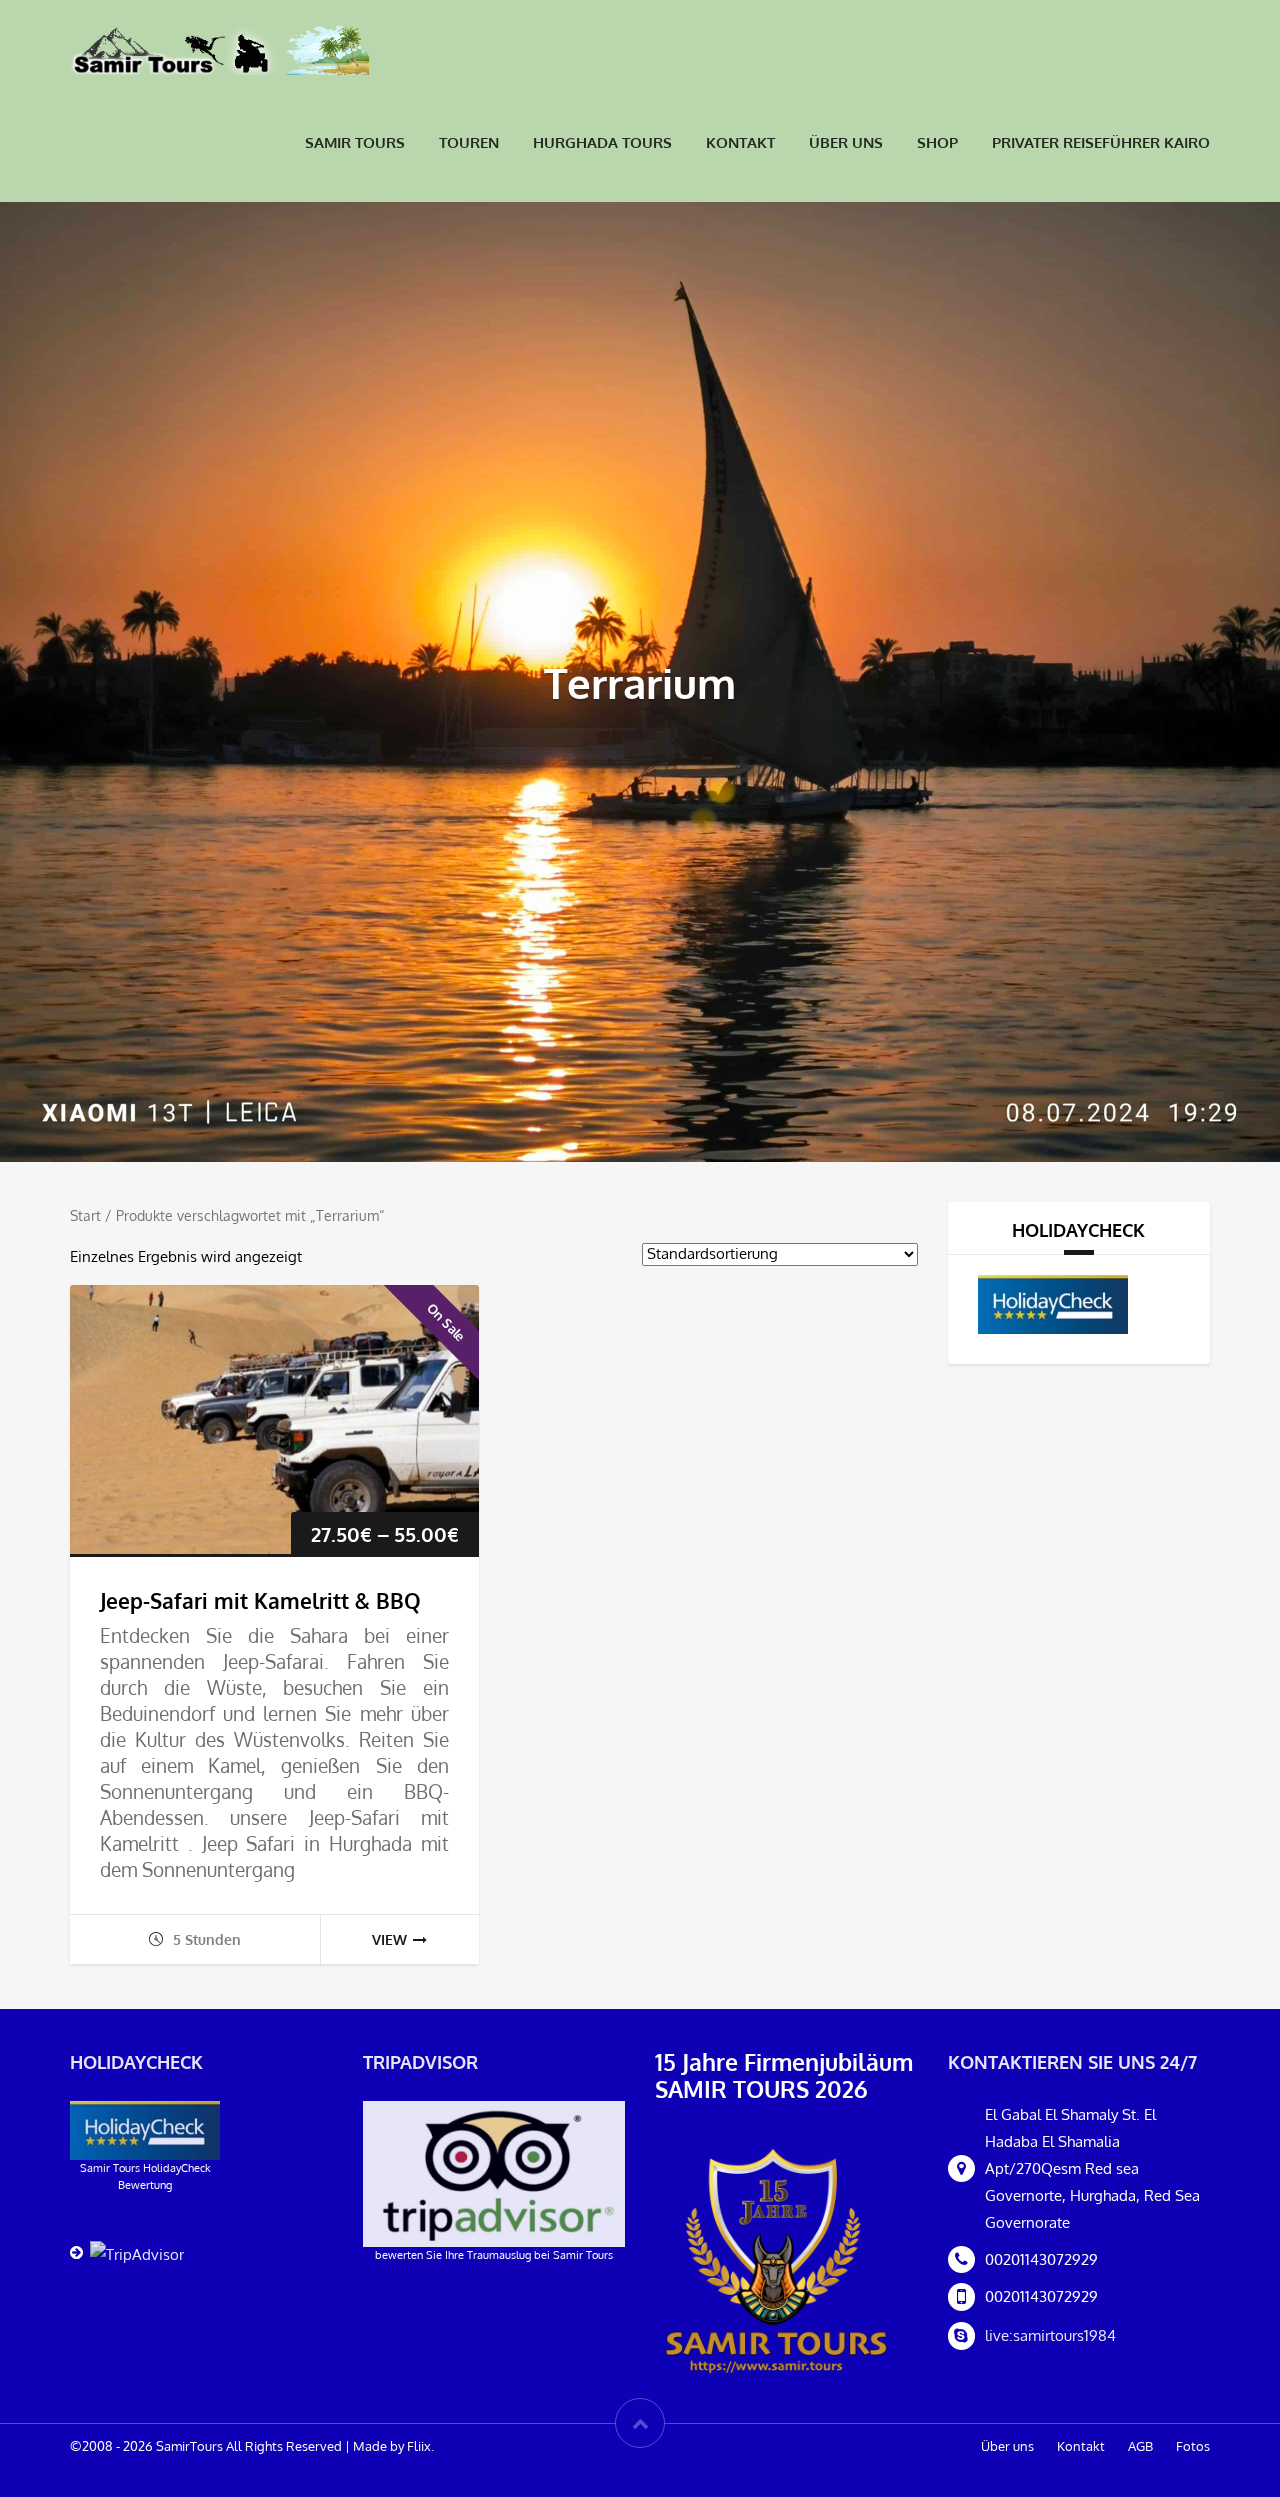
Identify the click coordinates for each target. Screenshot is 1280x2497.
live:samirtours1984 (1050, 2335)
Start (85, 1215)
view (389, 1939)
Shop (937, 142)
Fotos (1193, 2446)
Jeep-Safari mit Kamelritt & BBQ (260, 1600)
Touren (469, 142)
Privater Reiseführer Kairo (1101, 142)
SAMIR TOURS (355, 142)
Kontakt (740, 142)
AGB (1140, 2446)
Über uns (846, 142)
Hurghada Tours (602, 142)
